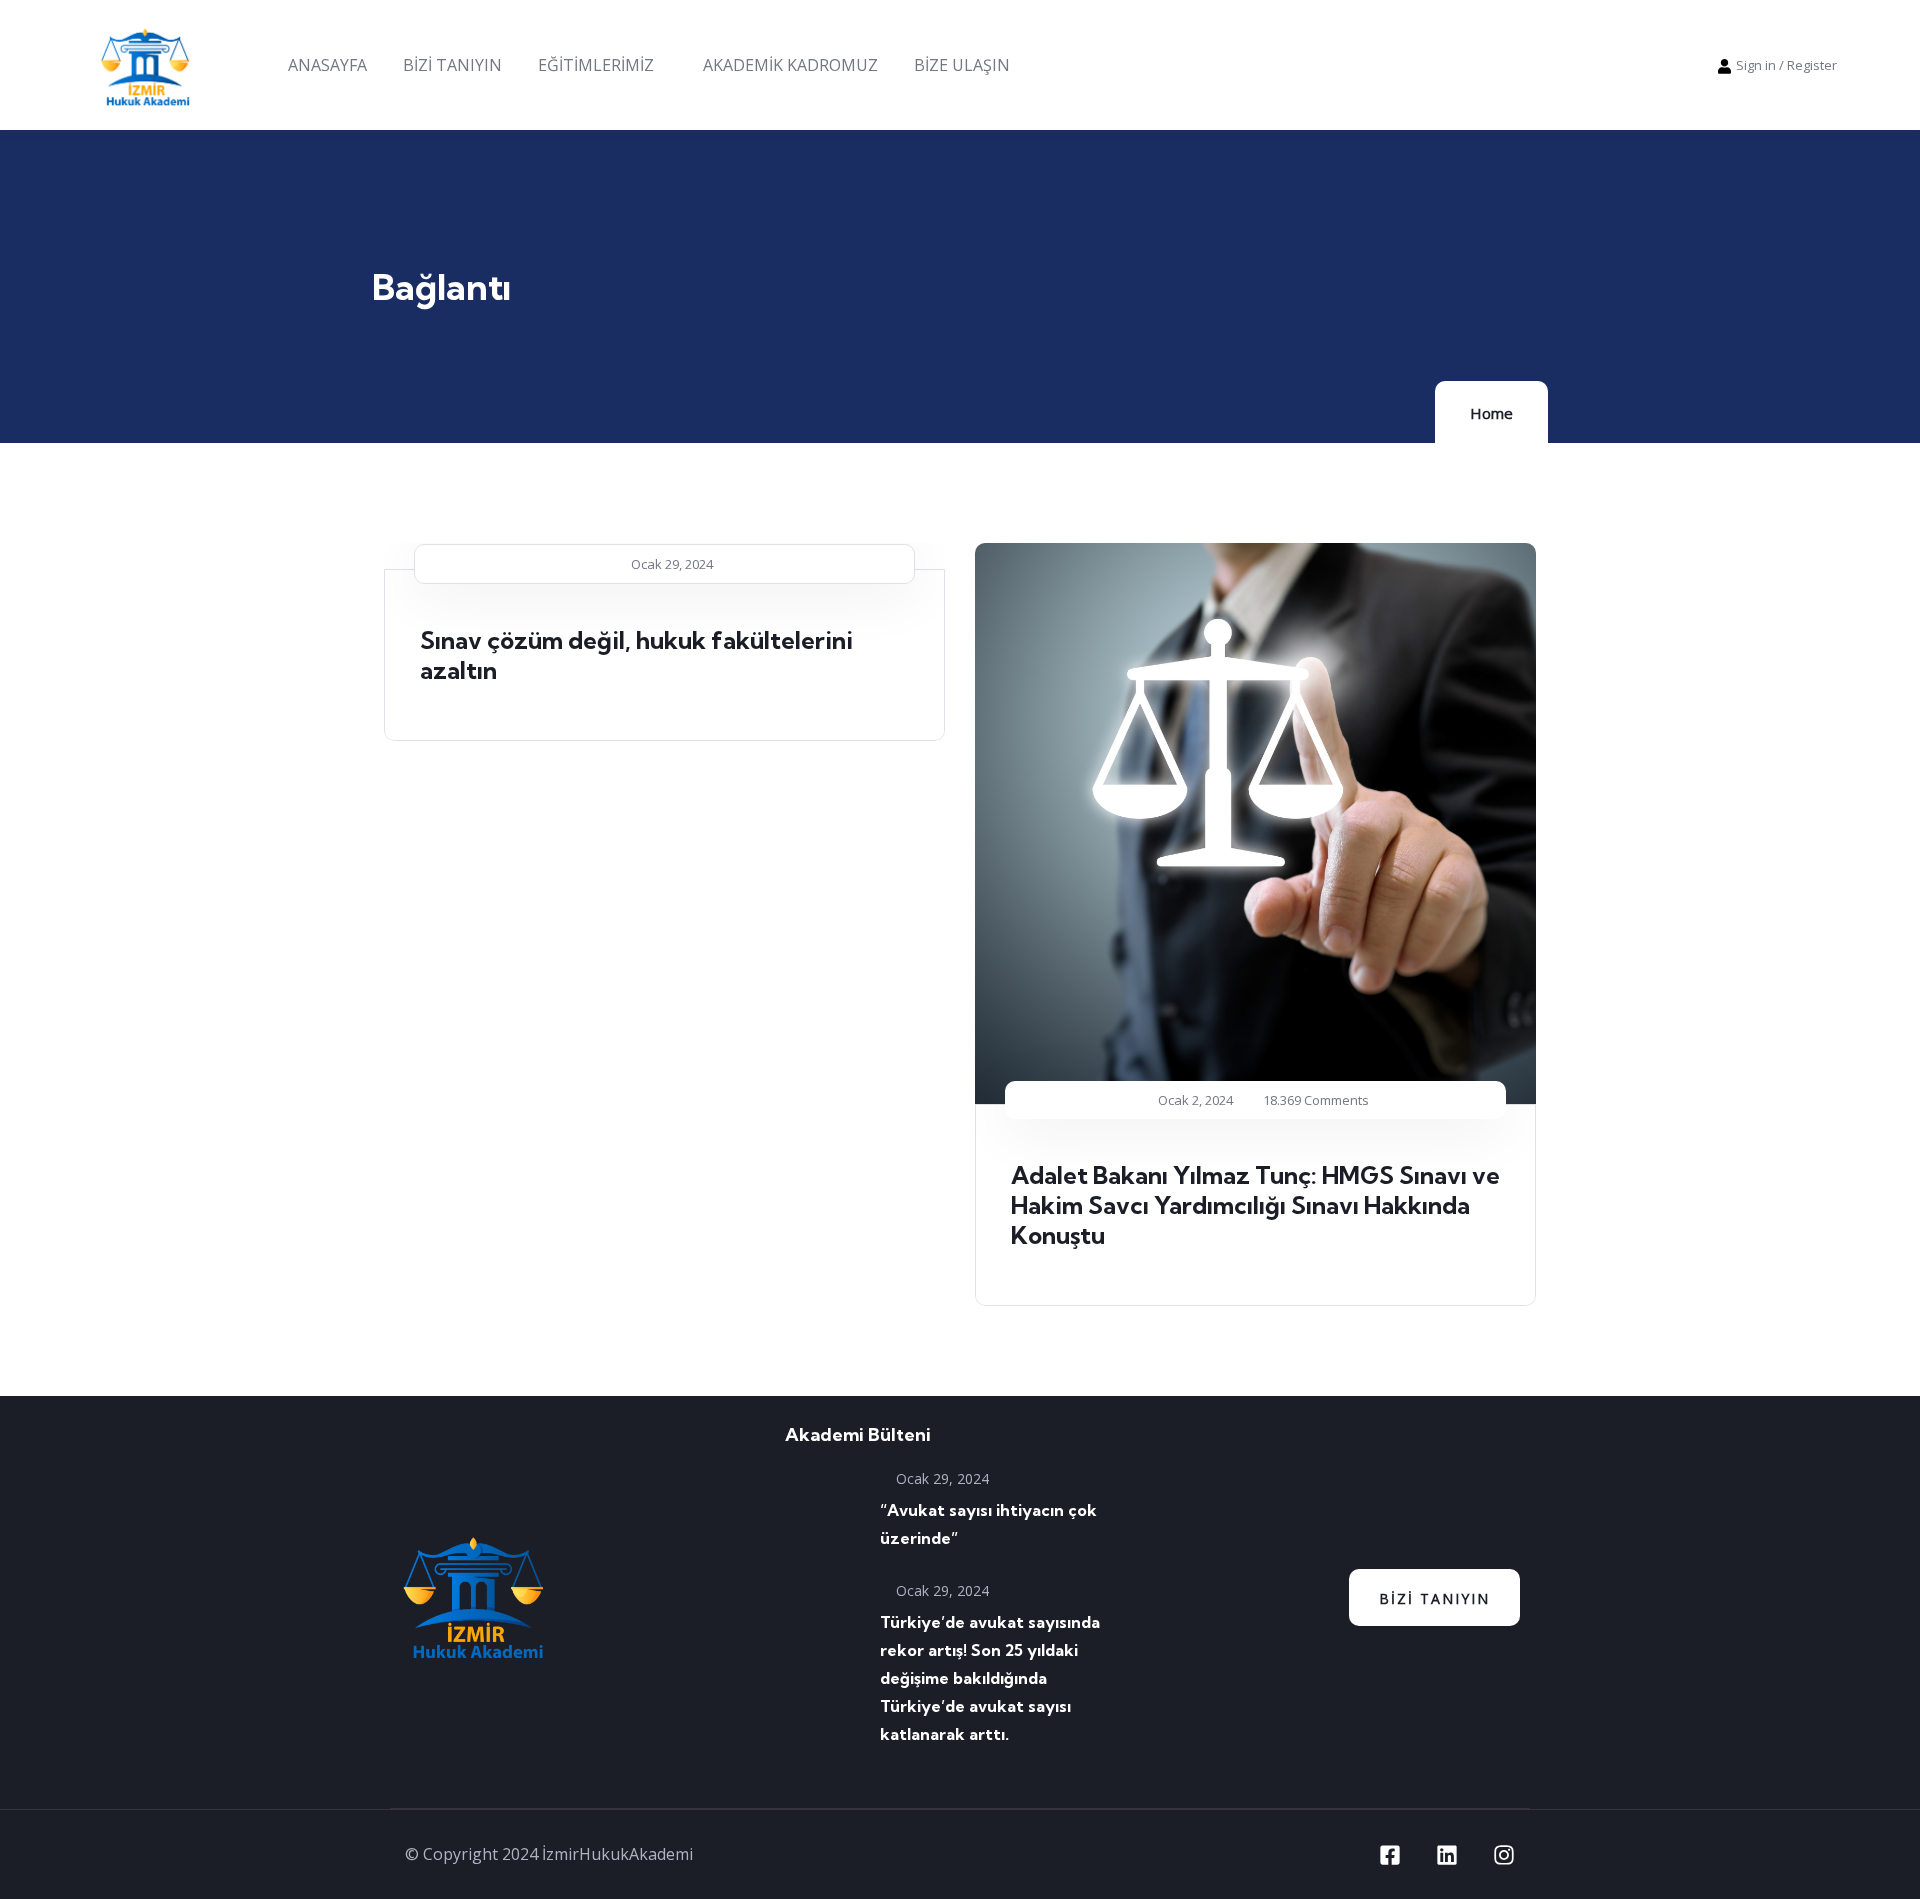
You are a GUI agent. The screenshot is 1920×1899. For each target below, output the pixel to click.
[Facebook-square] (1390, 1855)
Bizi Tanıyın (1434, 1598)
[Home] (145, 65)
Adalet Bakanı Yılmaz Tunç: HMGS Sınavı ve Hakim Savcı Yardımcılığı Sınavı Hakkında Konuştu (1255, 1205)
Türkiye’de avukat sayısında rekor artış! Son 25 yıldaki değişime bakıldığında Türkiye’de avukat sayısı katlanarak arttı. (990, 1678)
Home (1491, 413)
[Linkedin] (1447, 1855)
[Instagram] (1504, 1855)
